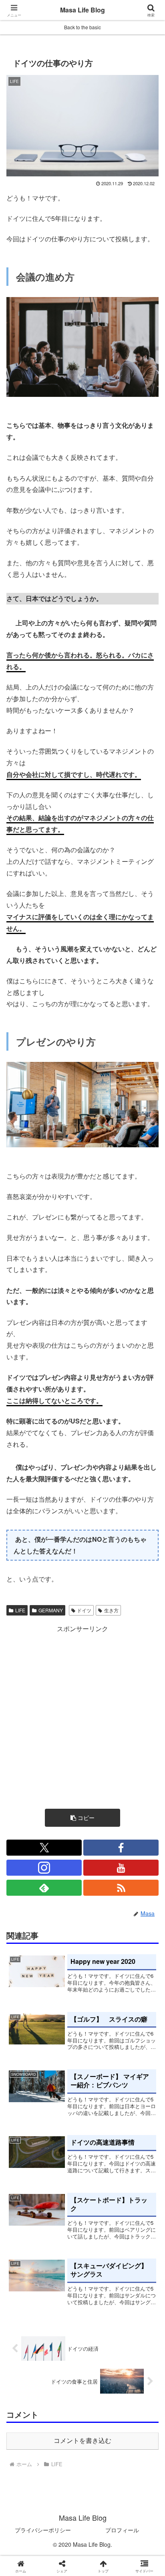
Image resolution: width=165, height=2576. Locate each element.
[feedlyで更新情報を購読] (44, 1888)
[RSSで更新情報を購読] (121, 1888)
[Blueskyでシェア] (101, 2195)
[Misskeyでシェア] (138, 2195)
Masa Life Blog (82, 10)
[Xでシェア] (27, 2195)
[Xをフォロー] (44, 1848)
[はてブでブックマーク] (138, 2217)
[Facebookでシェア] (27, 2217)
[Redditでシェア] (101, 2217)
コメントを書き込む (82, 2441)
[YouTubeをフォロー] (121, 1868)
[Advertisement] (82, 1717)
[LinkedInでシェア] (101, 2239)
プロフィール (122, 2530)
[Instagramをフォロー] (44, 1868)
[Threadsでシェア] (64, 2217)
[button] (82, 1818)
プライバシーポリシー (43, 2530)
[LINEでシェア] (27, 2239)
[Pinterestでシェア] (64, 2239)
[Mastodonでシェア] (64, 2195)
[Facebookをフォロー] (121, 1848)
